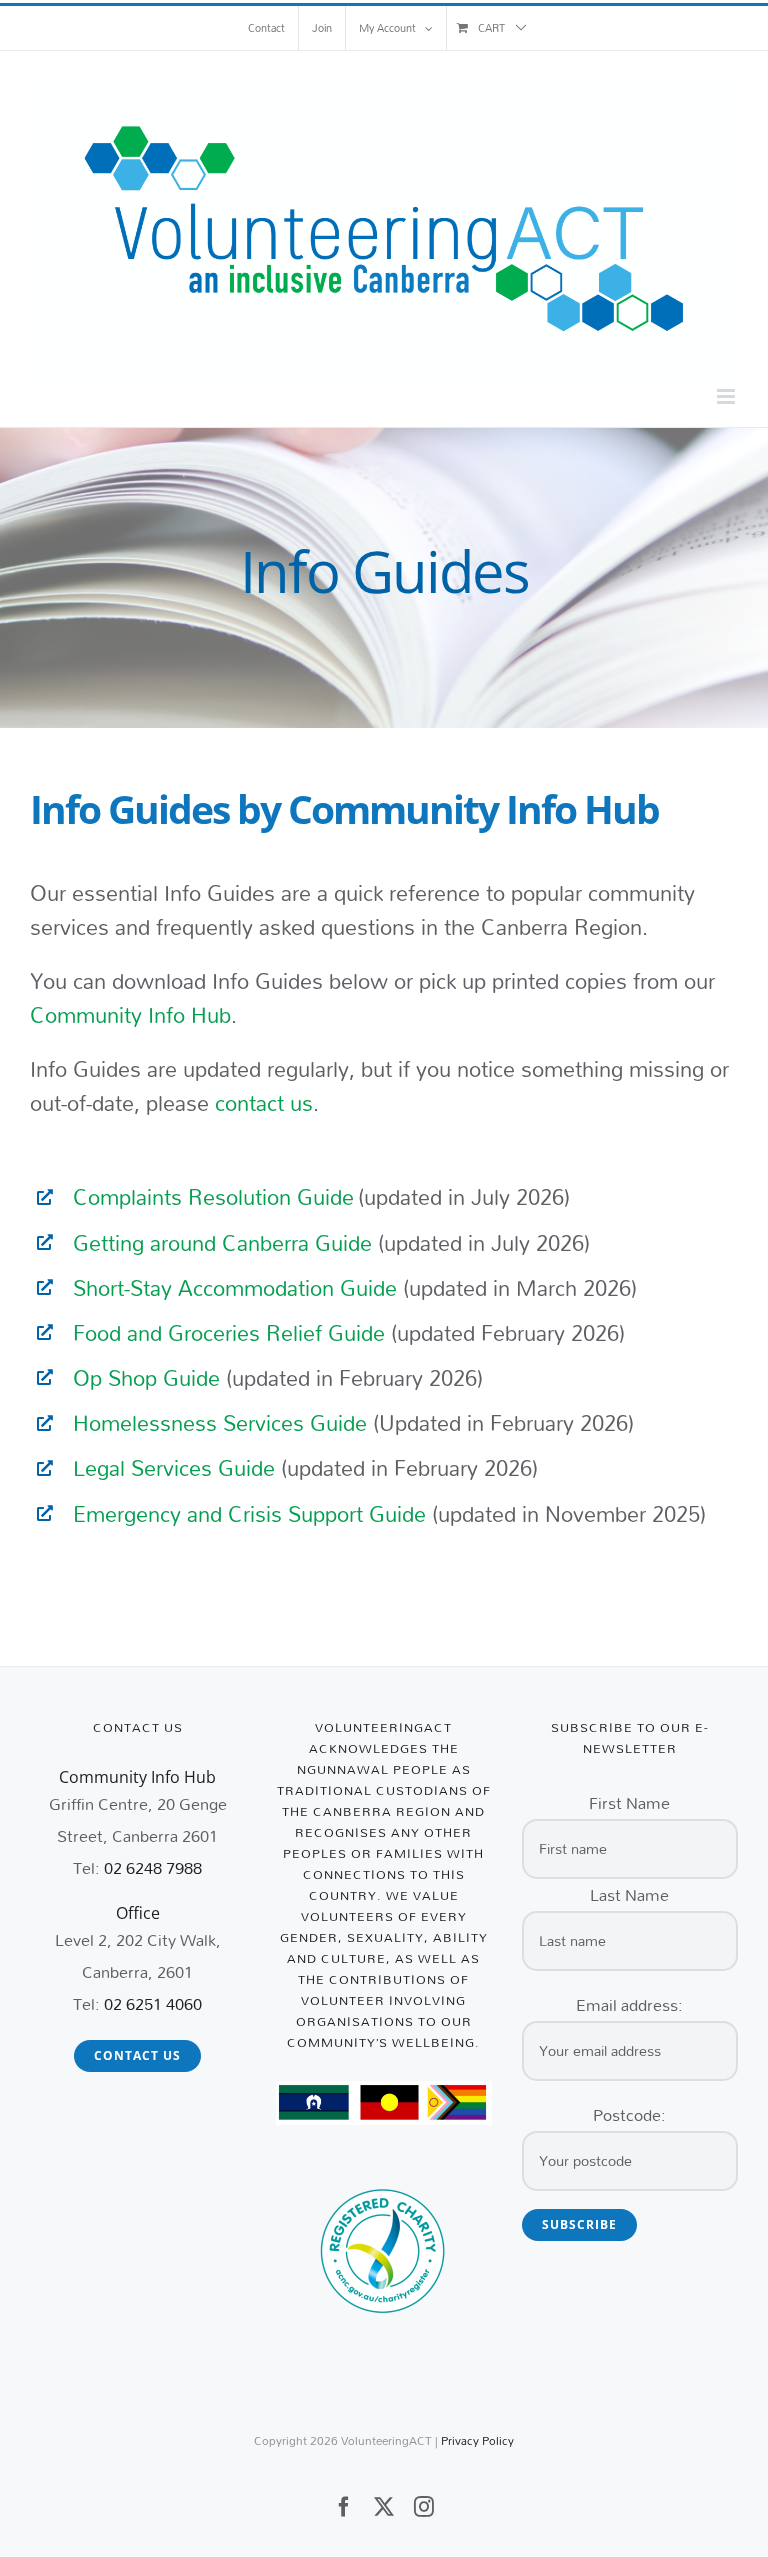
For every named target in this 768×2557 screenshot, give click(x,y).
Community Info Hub (130, 1015)
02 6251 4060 (153, 2003)
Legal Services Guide (174, 1468)
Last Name (629, 1894)
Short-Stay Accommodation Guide (235, 1288)
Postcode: (629, 2114)
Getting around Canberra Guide (222, 1243)
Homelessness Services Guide (220, 1423)
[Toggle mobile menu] (727, 396)
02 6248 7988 (153, 1867)
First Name (629, 1802)
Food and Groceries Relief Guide (229, 1333)
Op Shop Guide (146, 1378)
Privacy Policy (477, 2440)
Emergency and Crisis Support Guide (249, 1514)
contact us (261, 1103)
